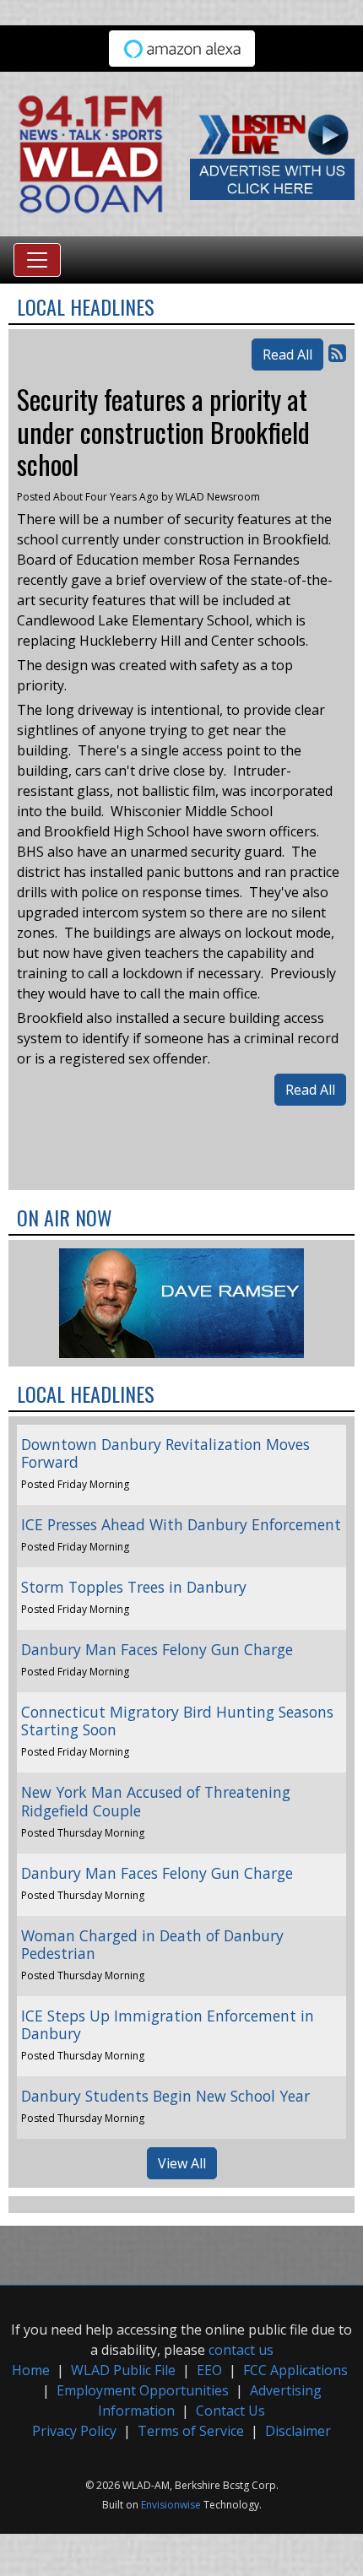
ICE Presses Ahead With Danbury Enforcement (181, 1524)
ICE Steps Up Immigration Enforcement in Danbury (168, 2024)
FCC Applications (295, 2370)
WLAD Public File (123, 2370)
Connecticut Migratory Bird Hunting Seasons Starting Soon (177, 1721)
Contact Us (230, 2411)
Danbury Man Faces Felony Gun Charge (157, 1649)
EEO (209, 2370)
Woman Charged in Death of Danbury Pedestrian (152, 1944)
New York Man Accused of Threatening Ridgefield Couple (156, 1801)
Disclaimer (298, 2431)
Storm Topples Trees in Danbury (134, 1587)
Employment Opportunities (143, 2390)
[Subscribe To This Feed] (337, 352)
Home (31, 2370)
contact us (241, 2350)
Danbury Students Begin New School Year (165, 2096)
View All (182, 2163)
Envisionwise (171, 2505)
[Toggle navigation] (37, 260)
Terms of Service (191, 2431)
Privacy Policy (74, 2431)
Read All (287, 354)
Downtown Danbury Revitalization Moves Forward (165, 1453)
